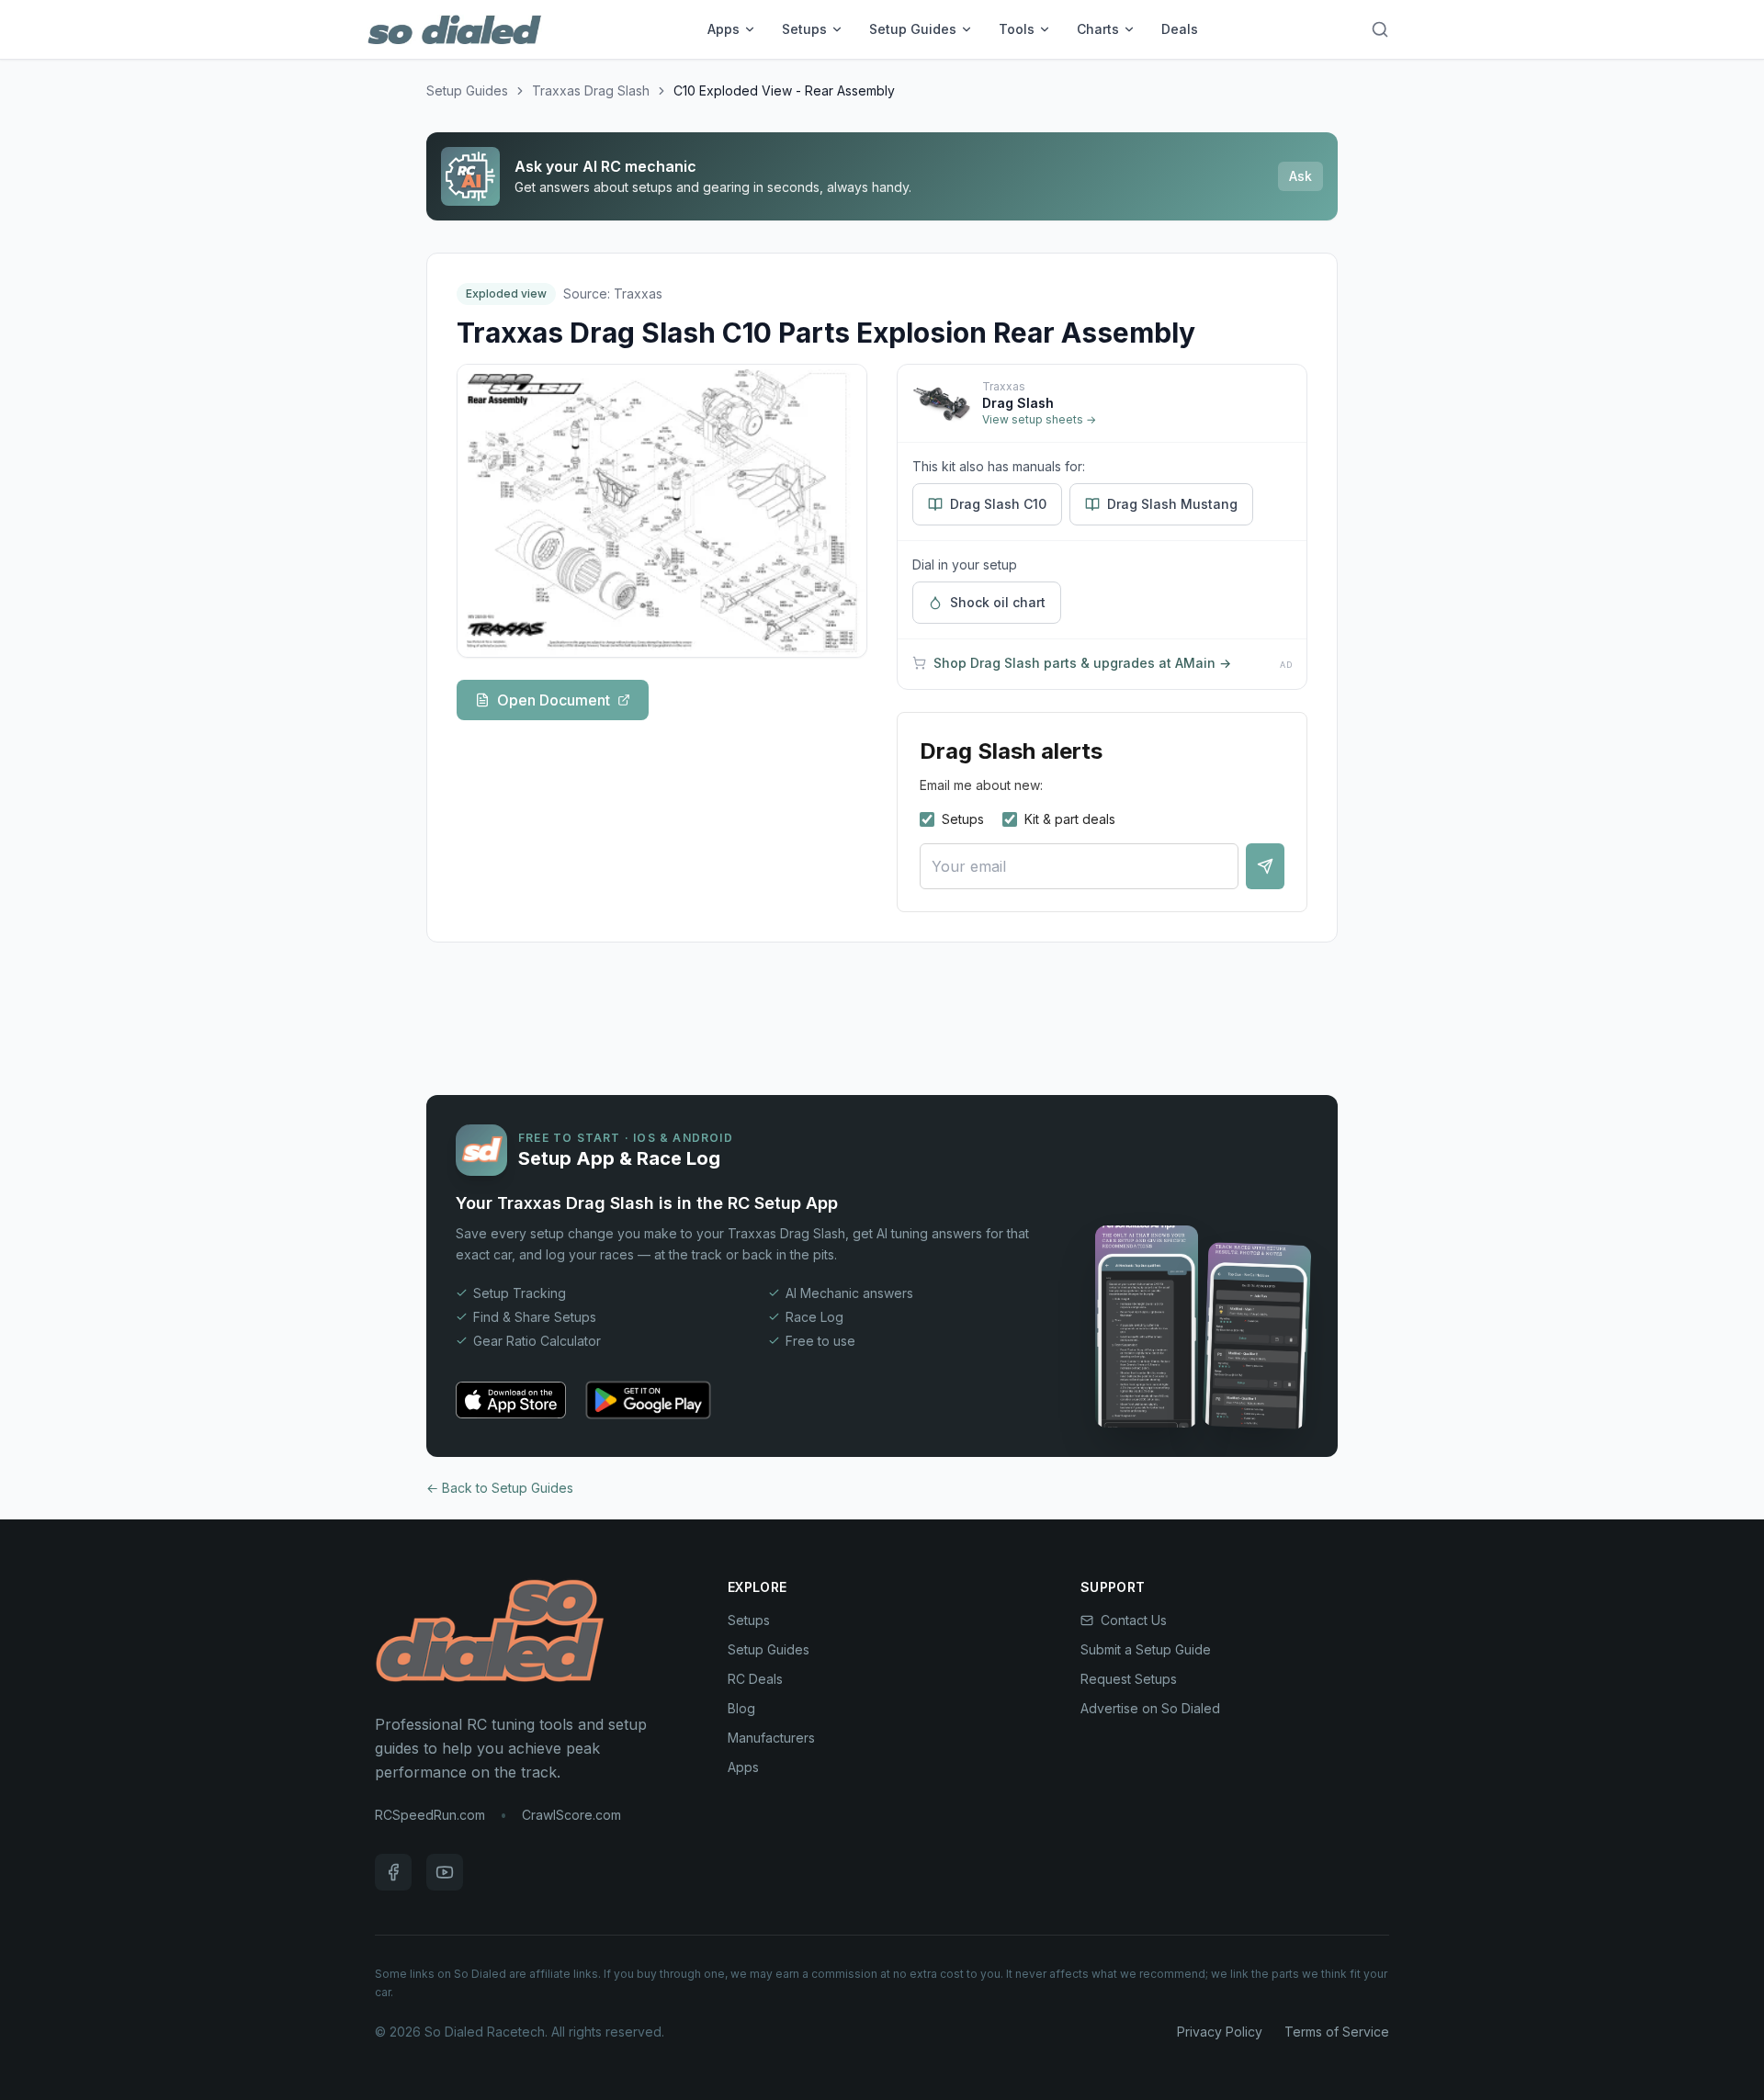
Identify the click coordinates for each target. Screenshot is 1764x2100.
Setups (804, 29)
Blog (741, 1708)
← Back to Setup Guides (500, 1488)
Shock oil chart (998, 602)
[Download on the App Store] (511, 1400)
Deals (1180, 29)
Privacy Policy (1220, 2032)
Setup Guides (913, 29)
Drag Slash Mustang (1172, 504)
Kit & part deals (1070, 819)
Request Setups (1129, 1679)
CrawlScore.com (571, 1815)
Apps (724, 29)
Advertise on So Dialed (1150, 1708)
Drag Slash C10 (998, 504)
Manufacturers (771, 1738)
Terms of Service (1337, 2032)
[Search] (1380, 29)
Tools (1017, 29)
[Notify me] (1265, 866)
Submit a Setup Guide (1146, 1649)
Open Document (554, 700)
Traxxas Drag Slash (591, 90)
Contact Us (1134, 1620)
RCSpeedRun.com (430, 1815)
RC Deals (755, 1679)
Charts (1098, 29)
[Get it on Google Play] (648, 1400)
